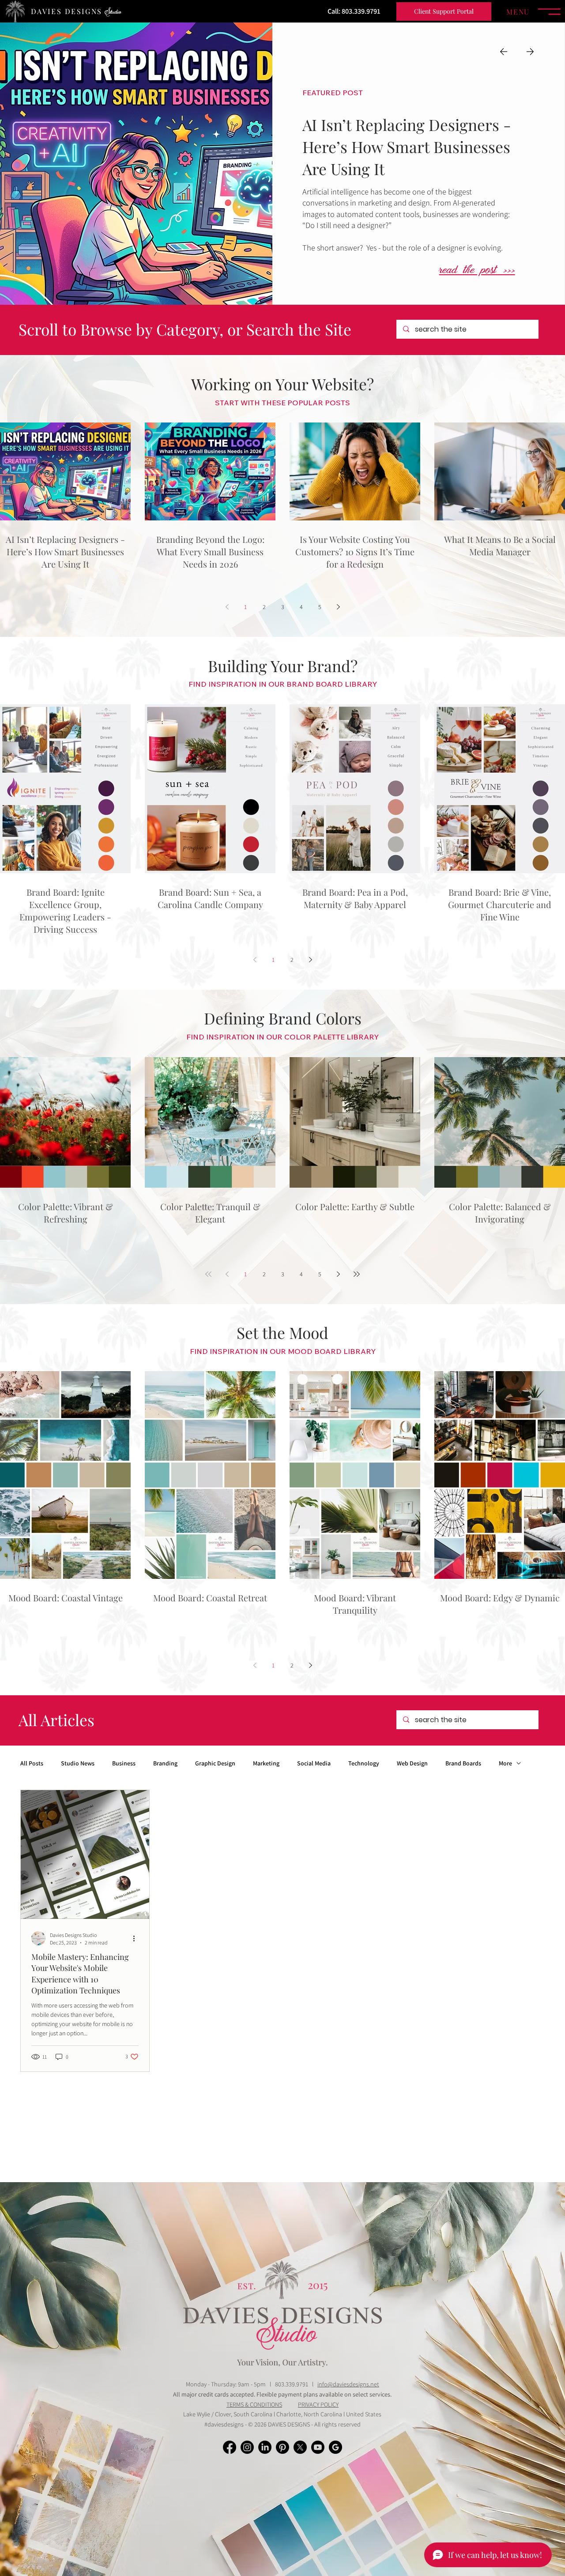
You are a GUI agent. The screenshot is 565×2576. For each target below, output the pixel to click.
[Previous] (504, 52)
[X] (300, 2447)
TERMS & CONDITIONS (254, 2404)
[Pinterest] (282, 2447)
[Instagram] (247, 2447)
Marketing (266, 1763)
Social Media (314, 1763)
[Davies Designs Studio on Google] (335, 2447)
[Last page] (357, 1274)
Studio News (78, 1763)
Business (124, 1763)
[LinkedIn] (265, 2447)
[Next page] (338, 607)
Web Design (412, 1763)
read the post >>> (477, 271)
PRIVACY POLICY (318, 2404)
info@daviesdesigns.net (348, 2384)
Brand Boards (463, 1763)
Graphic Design (215, 1763)
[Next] (530, 52)
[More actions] (137, 1938)
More (505, 1763)
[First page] (208, 1274)
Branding (165, 1763)
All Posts (32, 1763)
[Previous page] (227, 607)
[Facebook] (230, 2447)
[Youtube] (318, 2447)
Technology (364, 1763)
